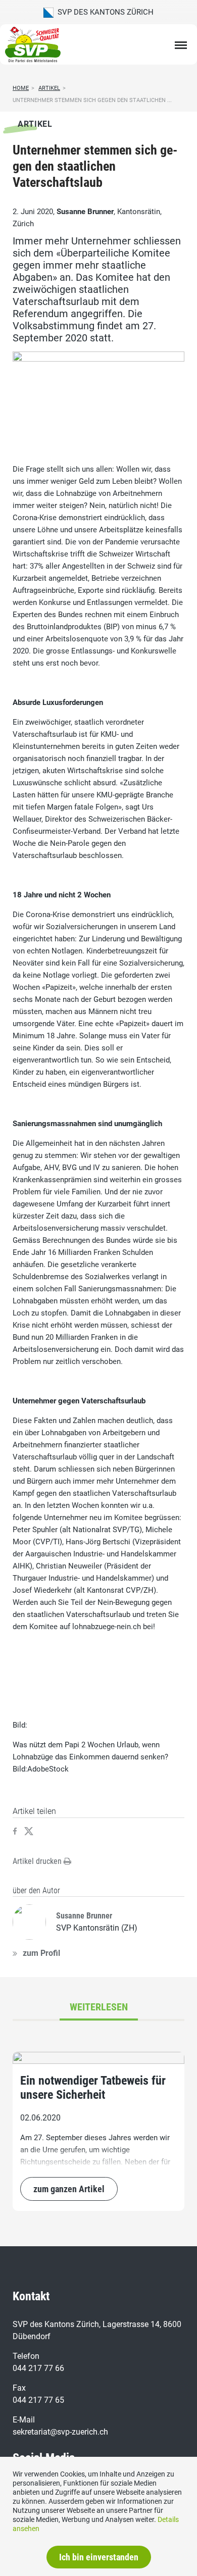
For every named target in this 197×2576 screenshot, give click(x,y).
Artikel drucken (38, 1861)
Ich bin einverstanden (99, 2557)
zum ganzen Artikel (69, 2189)
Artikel (49, 88)
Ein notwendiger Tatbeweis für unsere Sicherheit (93, 2088)
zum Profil (41, 1953)
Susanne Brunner (85, 212)
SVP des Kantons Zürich (104, 12)
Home (21, 88)
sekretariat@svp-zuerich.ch (60, 2432)
